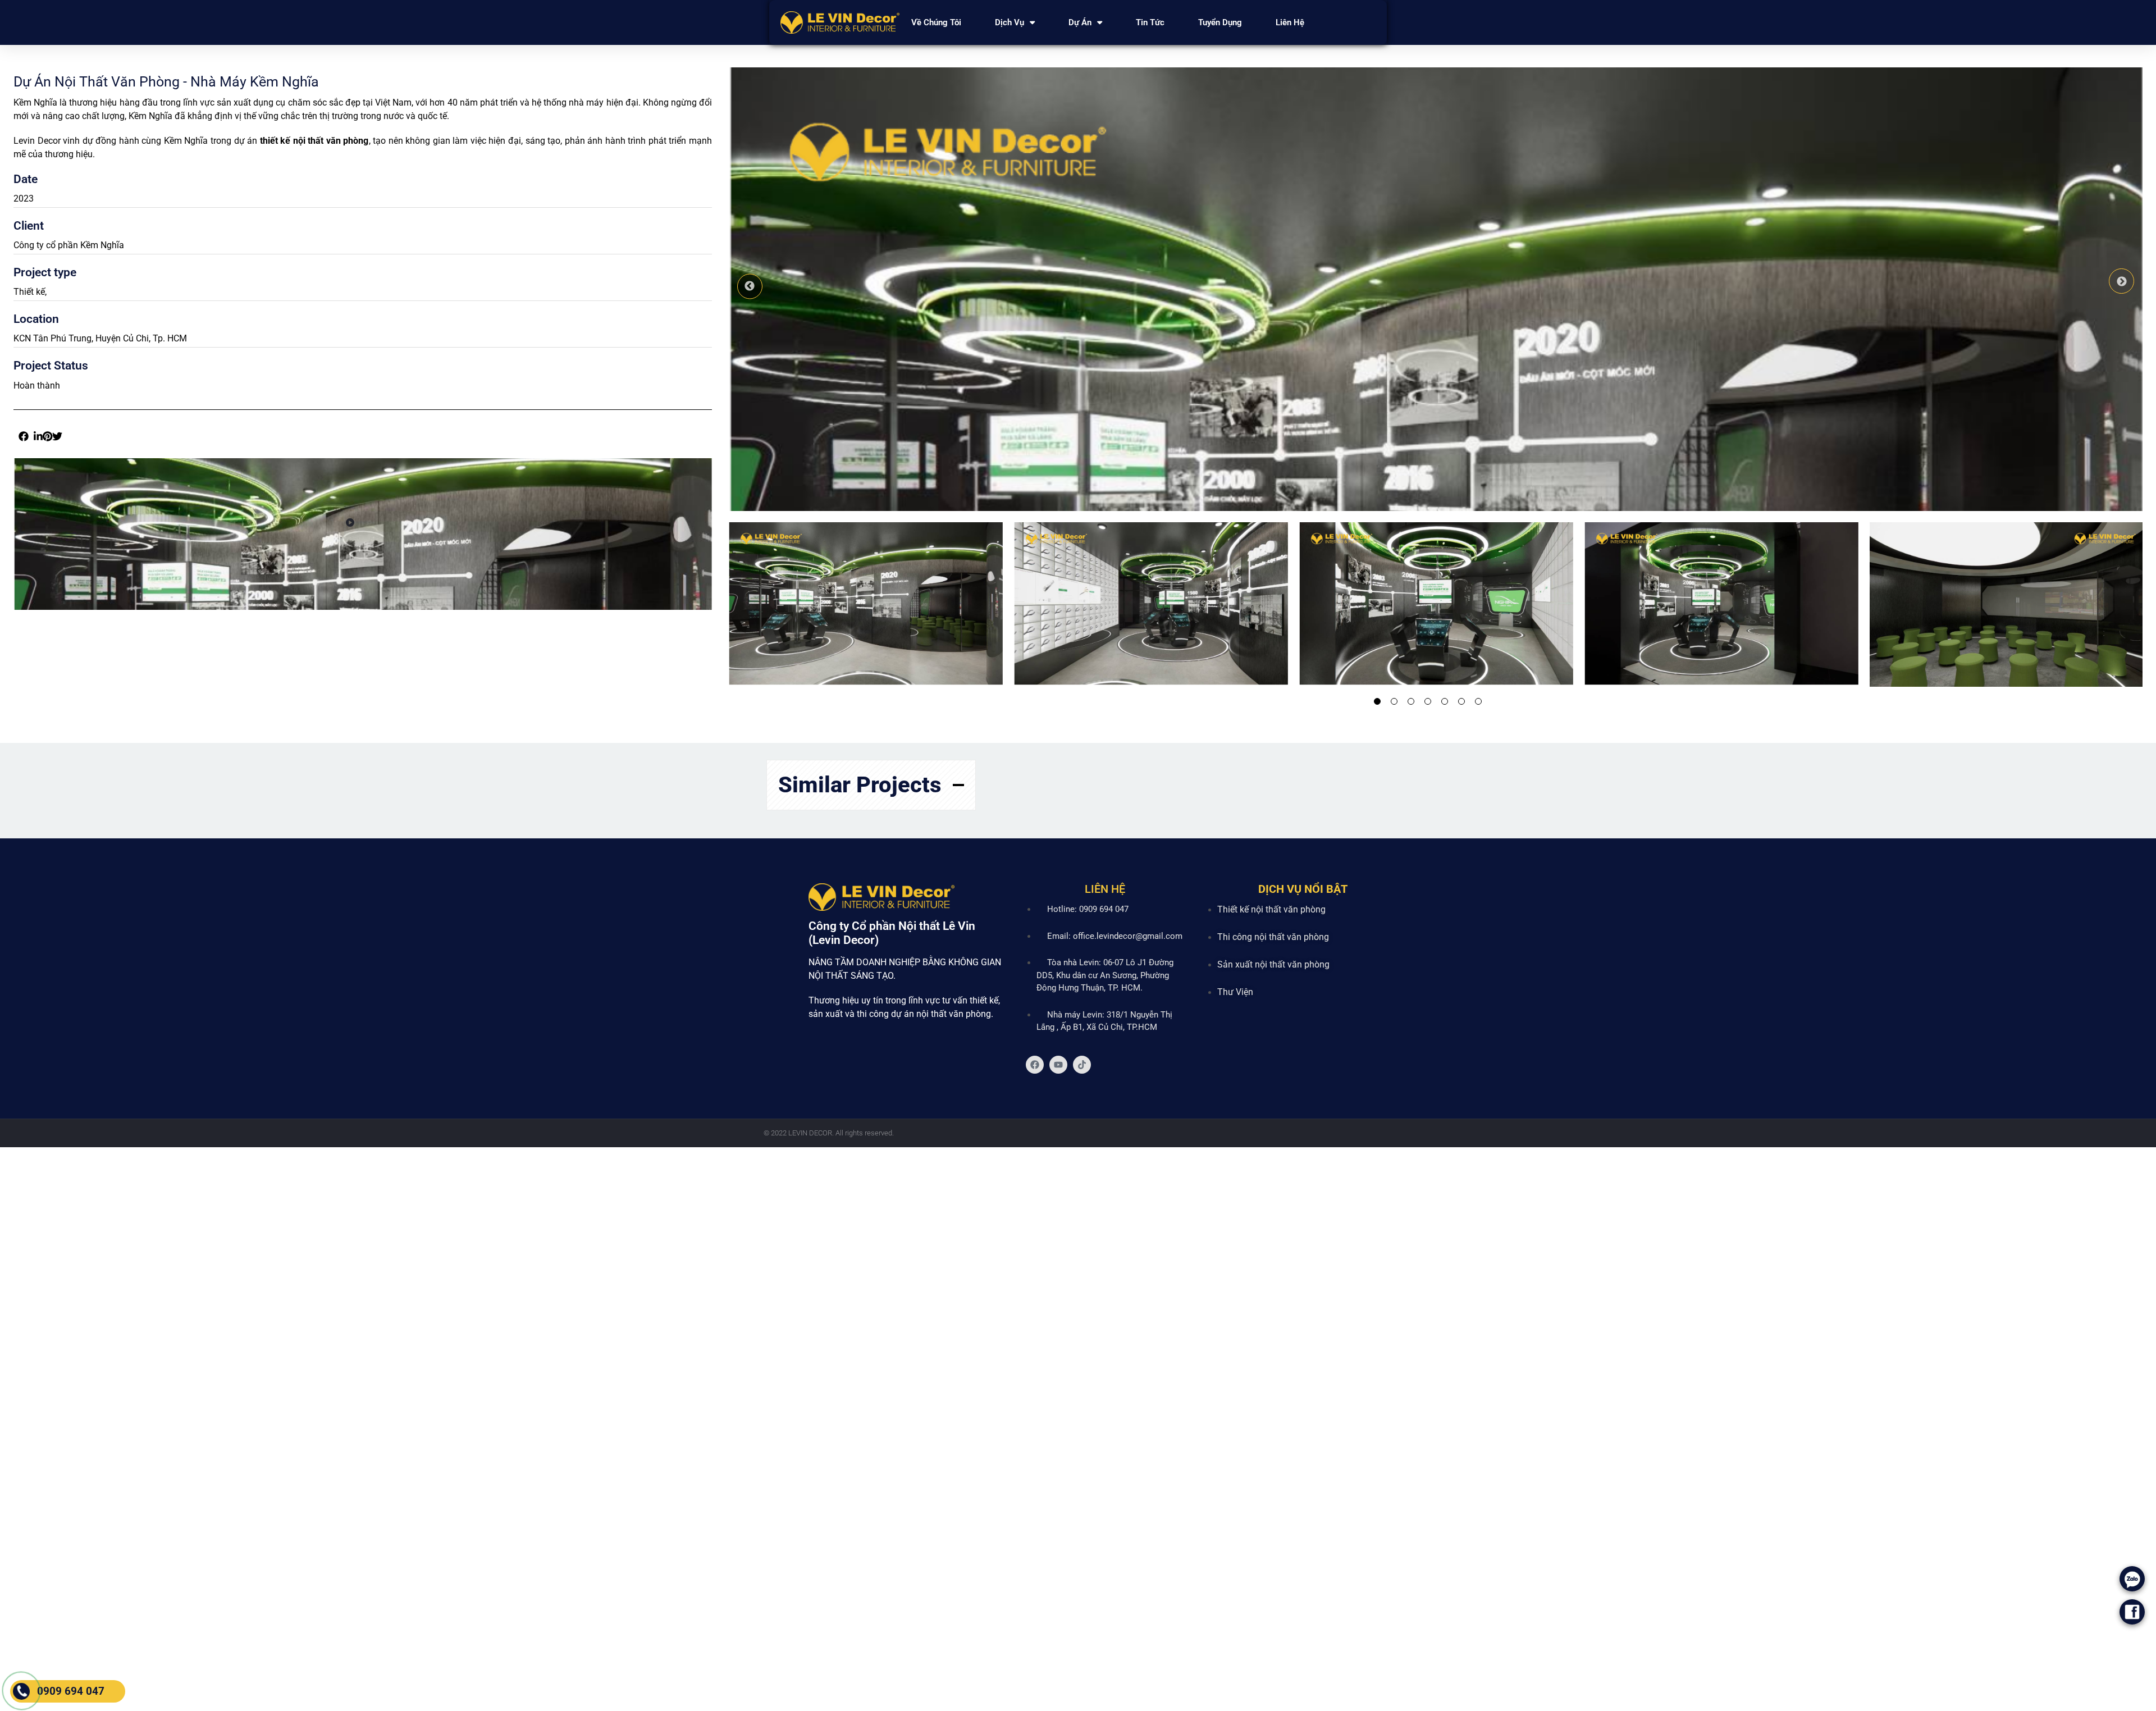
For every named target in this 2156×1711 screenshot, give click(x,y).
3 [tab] (1411, 701)
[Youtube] (1058, 1065)
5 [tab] (1445, 701)
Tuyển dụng (1220, 22)
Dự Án (1080, 22)
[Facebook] (1035, 1065)
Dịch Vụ (1010, 22)
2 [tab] (1394, 701)
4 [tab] (1428, 701)
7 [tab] (1478, 701)
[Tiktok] (1082, 1065)
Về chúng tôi (936, 22)
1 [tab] (1377, 701)
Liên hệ (1290, 22)
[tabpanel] (860, 605)
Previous (750, 286)
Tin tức (1150, 22)
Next (2121, 281)
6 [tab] (1461, 701)
